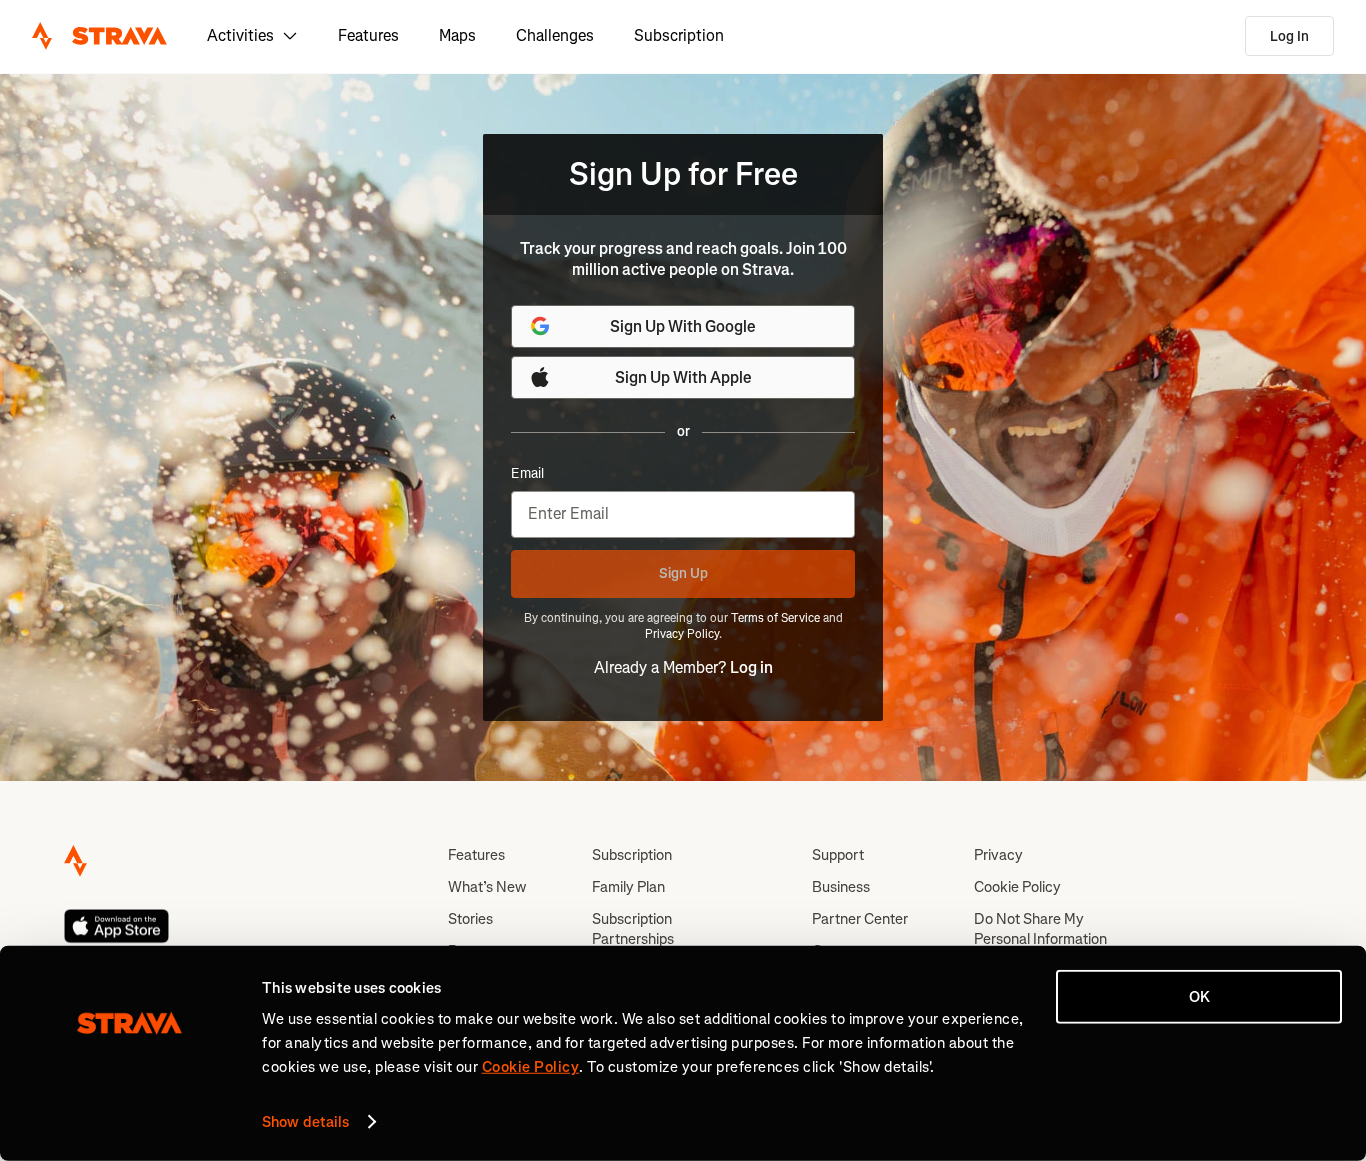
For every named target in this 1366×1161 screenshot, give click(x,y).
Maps (457, 35)
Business (841, 887)
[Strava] (99, 36)
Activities (240, 35)
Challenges (555, 35)
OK (1199, 997)
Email (527, 474)
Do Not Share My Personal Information (1040, 929)
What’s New (487, 887)
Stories (470, 919)
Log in (751, 667)
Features (368, 35)
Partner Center (860, 919)
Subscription (679, 35)
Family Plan (628, 887)
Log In (1289, 36)
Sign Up (683, 573)
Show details (305, 1122)
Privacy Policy (682, 634)
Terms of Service (775, 618)
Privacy (998, 855)
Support (838, 855)
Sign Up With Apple (683, 377)
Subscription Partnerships (633, 929)
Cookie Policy (1017, 887)
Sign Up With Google (683, 326)
